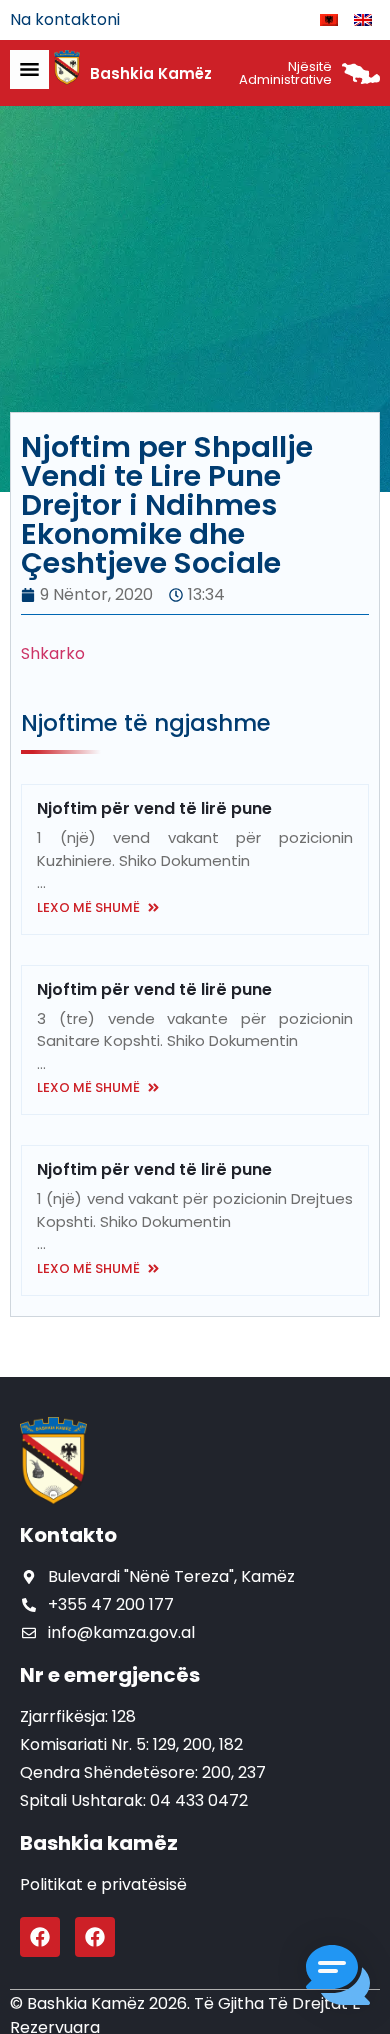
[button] (338, 1978)
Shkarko (53, 653)
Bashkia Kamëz (151, 73)
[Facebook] (40, 1937)
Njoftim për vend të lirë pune (154, 808)
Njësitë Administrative (285, 73)
